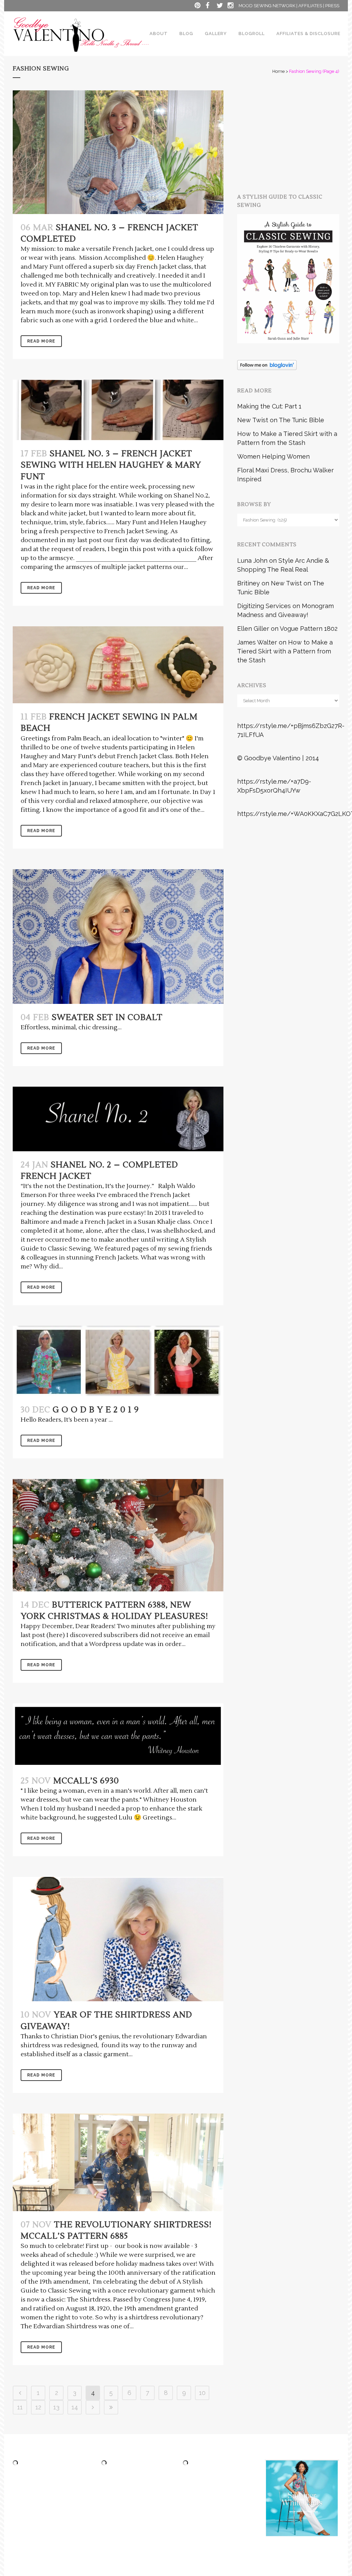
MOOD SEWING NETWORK (267, 6)
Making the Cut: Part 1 (269, 406)
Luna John (252, 561)
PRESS (332, 6)
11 (20, 2407)
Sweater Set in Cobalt (107, 1017)
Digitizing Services (264, 606)
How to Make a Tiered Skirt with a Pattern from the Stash (285, 651)
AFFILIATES (310, 6)
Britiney (249, 583)
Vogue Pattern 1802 (309, 629)
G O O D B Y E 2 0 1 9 (96, 1410)
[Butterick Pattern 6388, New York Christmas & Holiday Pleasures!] (118, 1535)
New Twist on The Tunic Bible (281, 420)
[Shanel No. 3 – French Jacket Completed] (118, 152)
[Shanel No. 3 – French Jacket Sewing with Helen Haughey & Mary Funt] (118, 410)
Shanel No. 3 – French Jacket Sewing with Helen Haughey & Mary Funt (111, 465)
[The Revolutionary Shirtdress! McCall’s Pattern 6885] (118, 2162)
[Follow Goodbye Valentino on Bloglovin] (267, 368)
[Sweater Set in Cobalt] (118, 937)
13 (56, 2407)
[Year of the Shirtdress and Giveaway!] (118, 1939)
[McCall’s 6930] (118, 1735)
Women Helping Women (273, 456)
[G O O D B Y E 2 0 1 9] (118, 1361)
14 (75, 2407)
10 (202, 2393)
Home (278, 71)
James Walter (257, 642)
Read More (41, 341)
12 (38, 2407)
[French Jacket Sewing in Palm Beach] (118, 665)
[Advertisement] (294, 133)
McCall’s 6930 (86, 1781)
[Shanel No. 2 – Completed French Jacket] (118, 1119)
